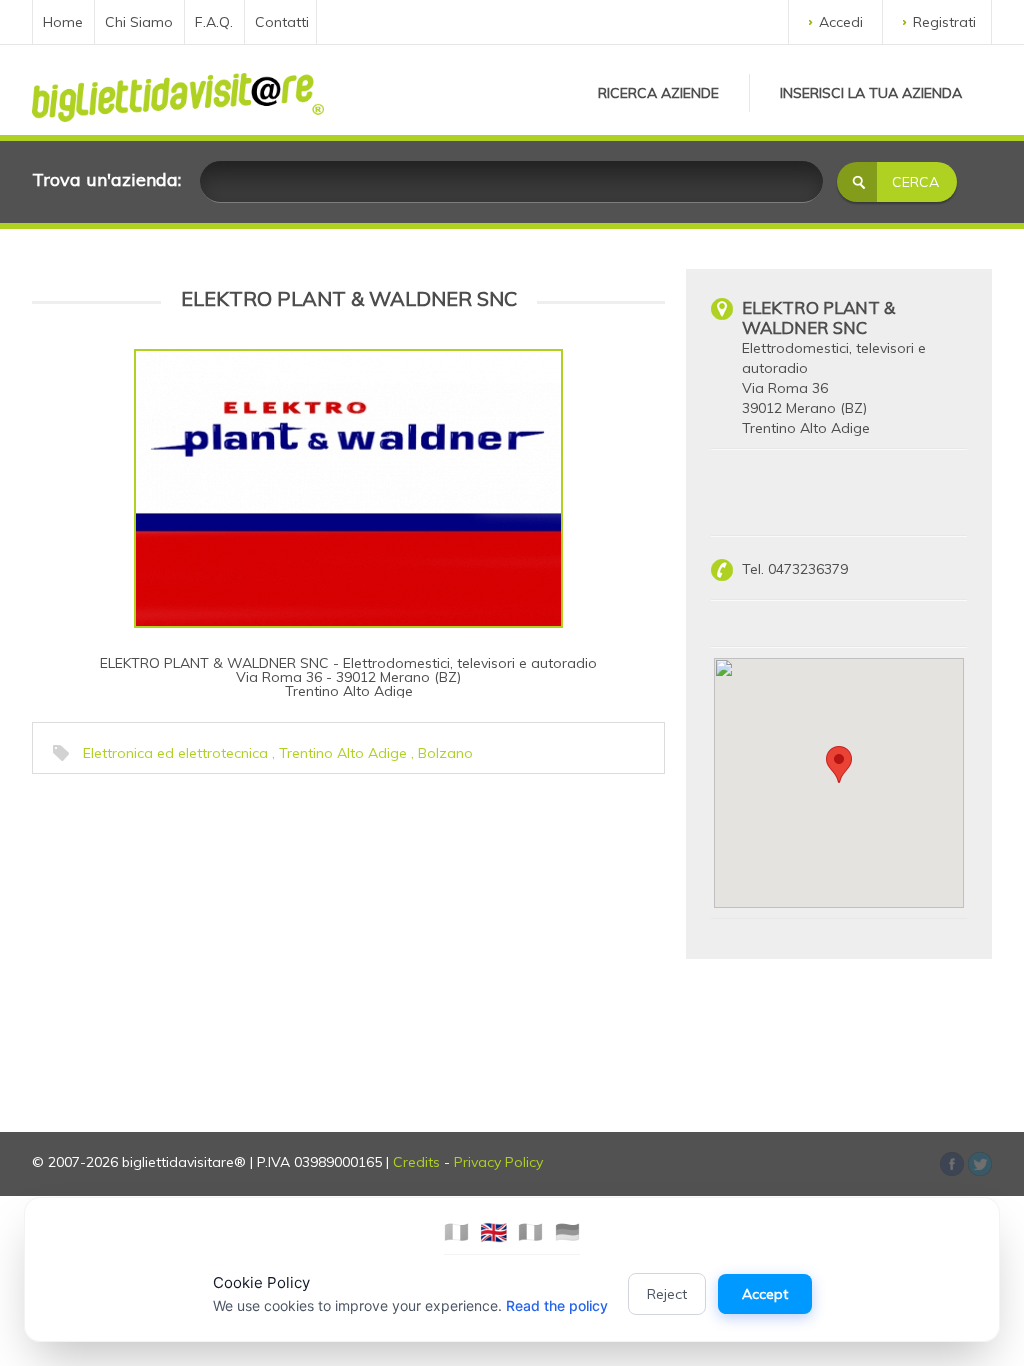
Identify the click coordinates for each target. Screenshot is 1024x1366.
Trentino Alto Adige (343, 753)
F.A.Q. (214, 22)
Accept (765, 1294)
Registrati (944, 22)
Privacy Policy (498, 1162)
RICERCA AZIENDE (658, 93)
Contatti (282, 22)
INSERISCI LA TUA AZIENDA (871, 93)
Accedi (841, 22)
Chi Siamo (139, 22)
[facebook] (980, 1164)
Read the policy (557, 1305)
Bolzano (445, 753)
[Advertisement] (187, 909)
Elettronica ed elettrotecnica (175, 753)
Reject (667, 1294)
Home (63, 22)
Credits (416, 1162)
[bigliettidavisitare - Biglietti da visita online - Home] (178, 92)
